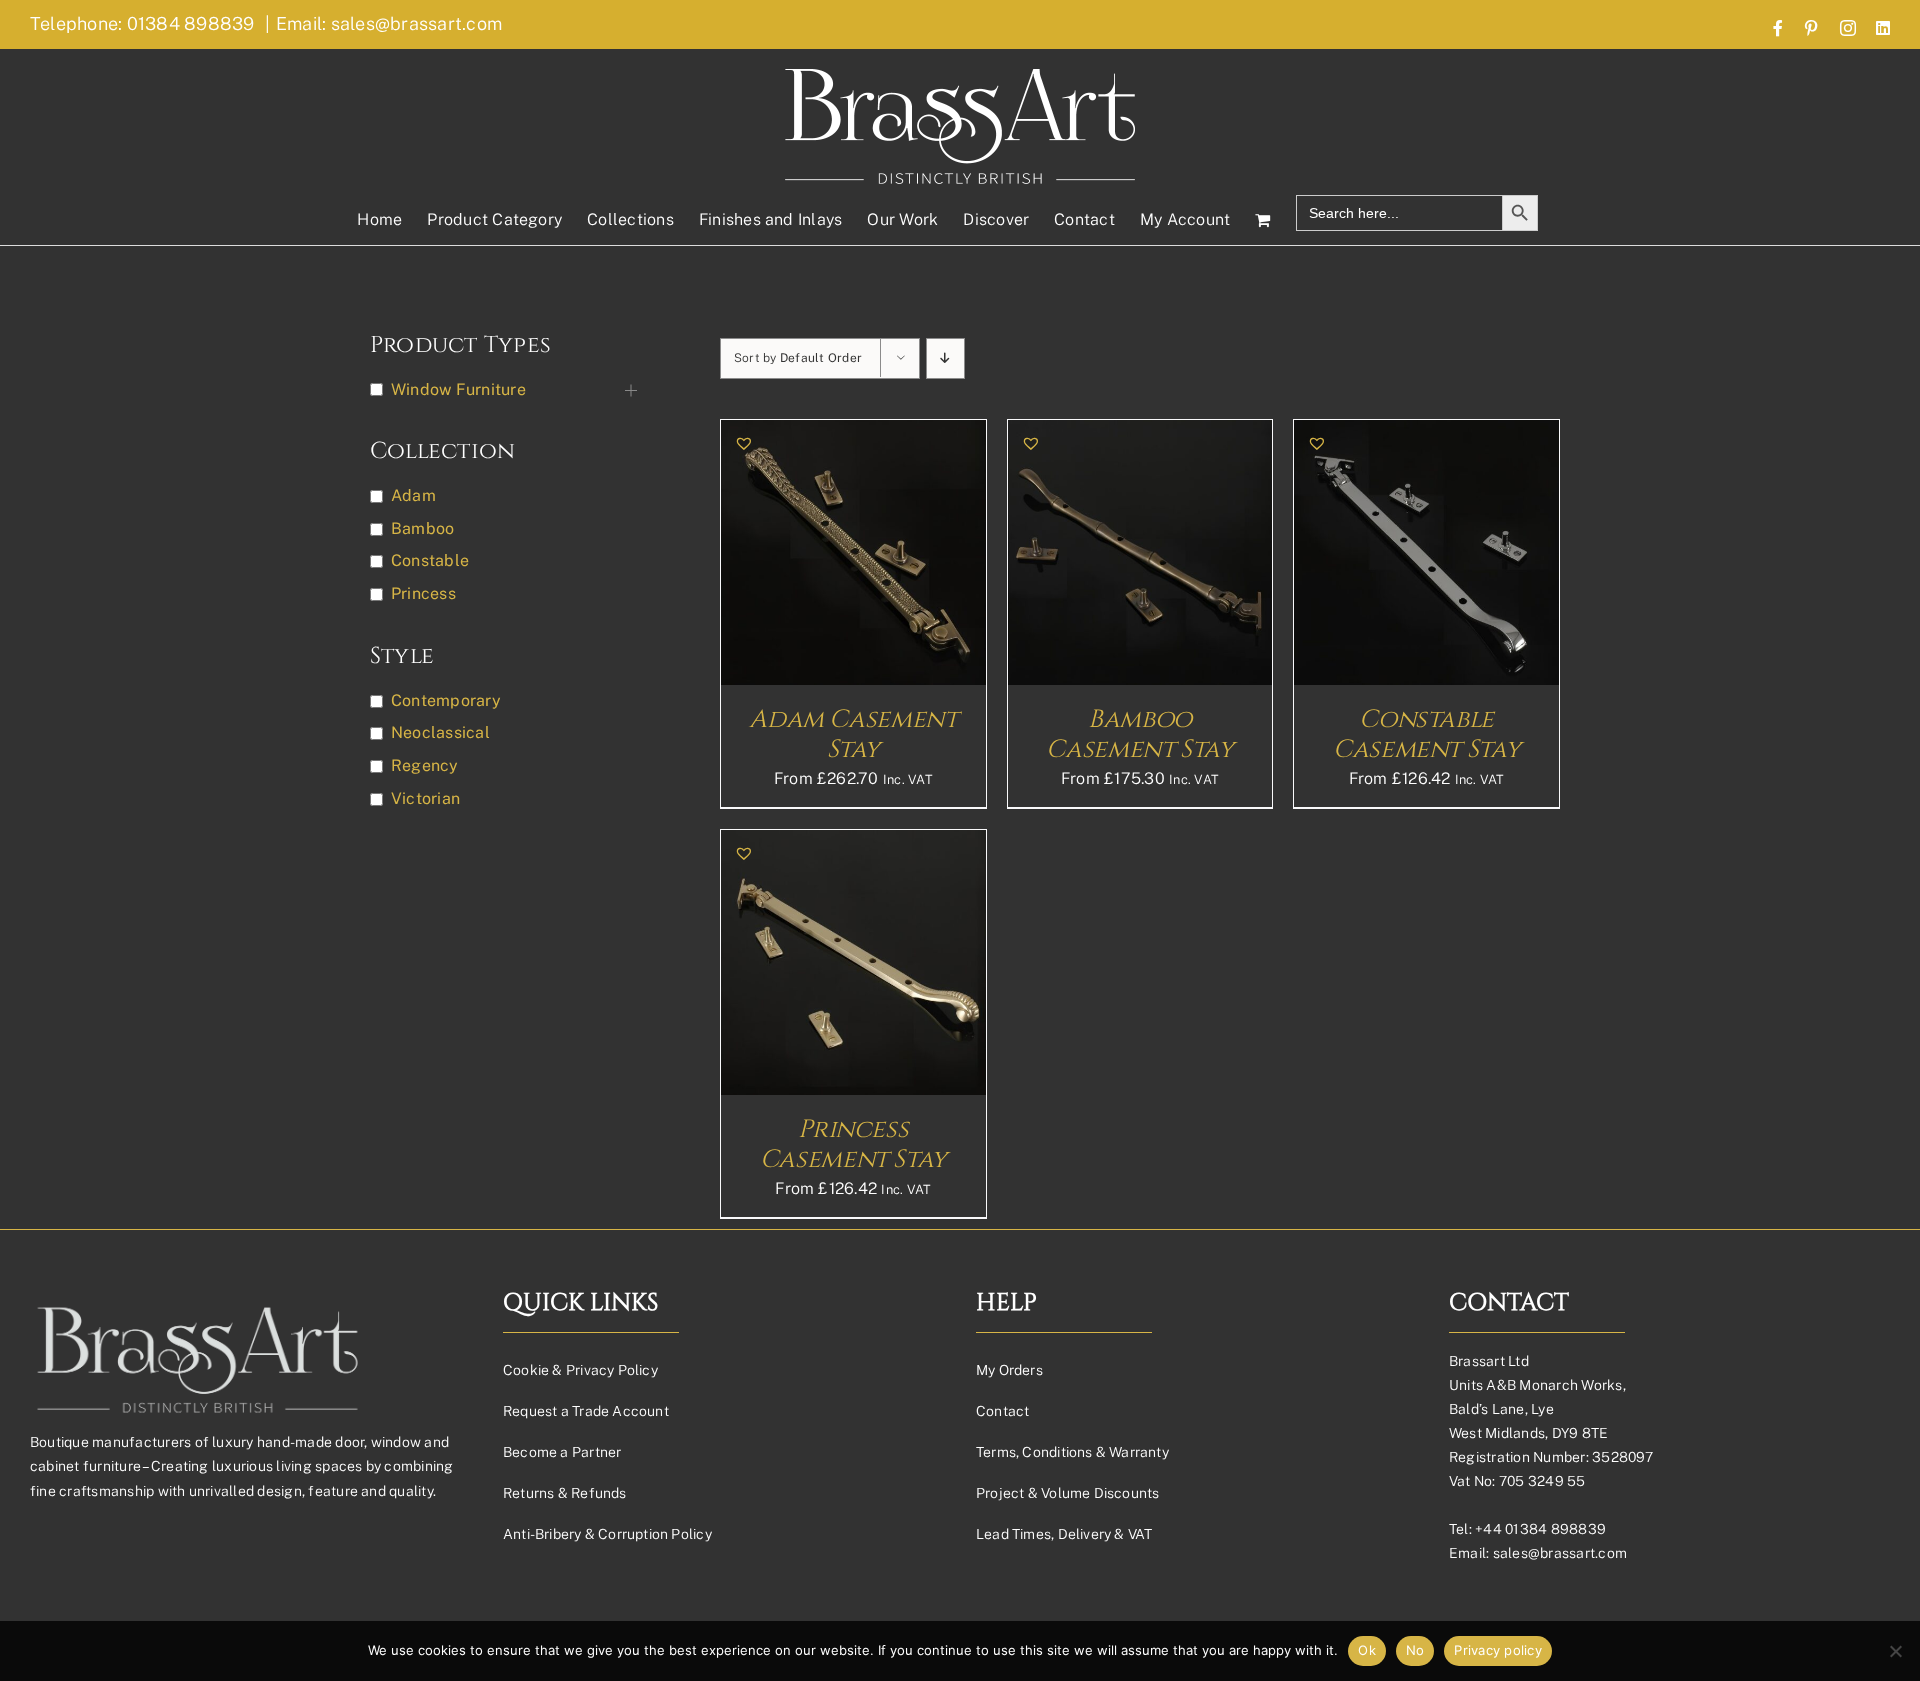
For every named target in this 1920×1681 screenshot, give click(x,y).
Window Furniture (458, 389)
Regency (425, 765)
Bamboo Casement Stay (1139, 734)
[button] (744, 443)
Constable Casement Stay (1426, 734)
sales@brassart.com (1560, 1553)
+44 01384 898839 (1540, 1529)
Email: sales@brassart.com (389, 23)
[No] (1895, 1651)
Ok (1367, 1650)
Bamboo (422, 528)
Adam (413, 495)
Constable (430, 560)
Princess (423, 593)
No (1415, 1650)
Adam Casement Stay (853, 734)
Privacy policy (1498, 1650)
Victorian (425, 798)
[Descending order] (945, 358)
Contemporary (446, 700)
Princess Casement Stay (853, 1144)
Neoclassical (440, 732)
